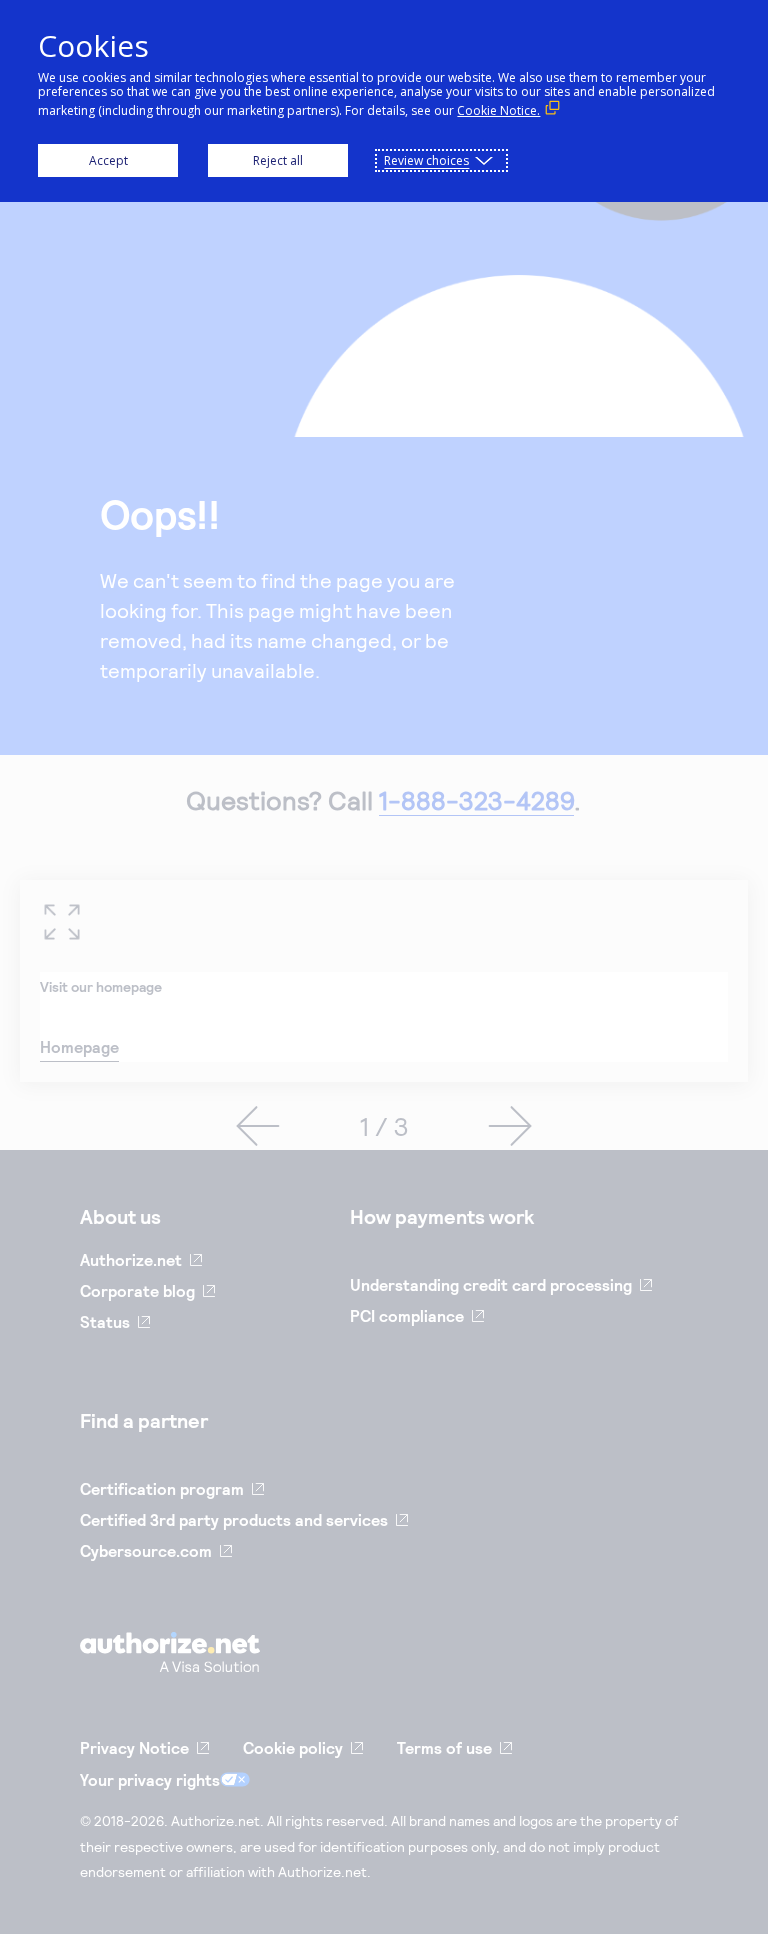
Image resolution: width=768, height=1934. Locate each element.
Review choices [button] (426, 160)
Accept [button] (108, 160)
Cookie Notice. (498, 110)
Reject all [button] (278, 160)
